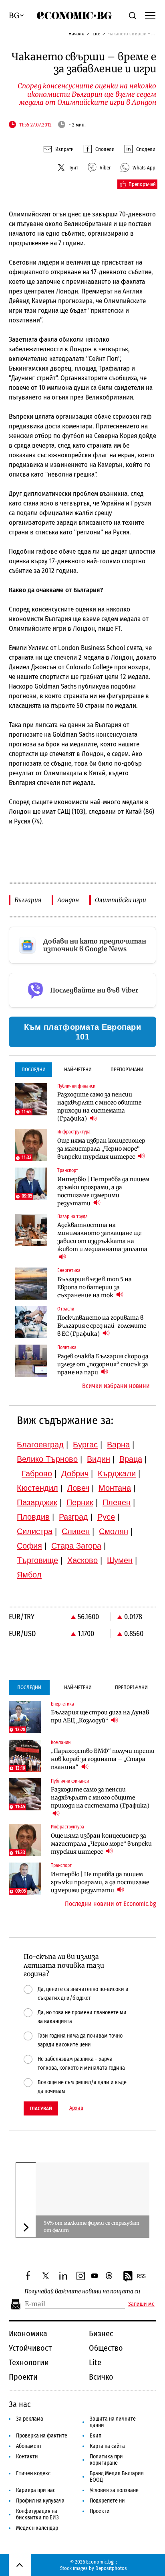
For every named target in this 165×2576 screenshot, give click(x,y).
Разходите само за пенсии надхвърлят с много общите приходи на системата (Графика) (99, 1107)
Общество (106, 2348)
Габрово (37, 1473)
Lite (96, 34)
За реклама (30, 2419)
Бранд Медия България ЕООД (117, 2477)
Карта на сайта (107, 2446)
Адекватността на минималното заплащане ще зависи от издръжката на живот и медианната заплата (102, 1237)
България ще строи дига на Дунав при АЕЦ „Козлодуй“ (100, 1716)
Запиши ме (141, 2304)
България (28, 900)
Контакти (27, 2457)
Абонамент (29, 2446)
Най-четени (78, 1069)
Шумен (120, 1560)
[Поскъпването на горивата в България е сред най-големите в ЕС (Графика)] (31, 1322)
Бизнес (101, 2333)
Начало (76, 34)
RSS (141, 2276)
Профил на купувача (40, 2501)
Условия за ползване (114, 2490)
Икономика (28, 2333)
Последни (34, 1069)
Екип (96, 2436)
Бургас (85, 1445)
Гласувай (41, 2108)
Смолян (114, 1531)
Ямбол (29, 1575)
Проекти (23, 2377)
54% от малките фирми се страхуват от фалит (92, 2226)
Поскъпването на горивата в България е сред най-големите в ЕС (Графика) (102, 1326)
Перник (80, 1502)
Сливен (76, 1531)
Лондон (68, 900)
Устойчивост (30, 2348)
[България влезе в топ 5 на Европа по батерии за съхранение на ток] (31, 1284)
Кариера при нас (36, 2490)
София (29, 1546)
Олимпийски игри (121, 900)
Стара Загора (76, 1546)
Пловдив (33, 1517)
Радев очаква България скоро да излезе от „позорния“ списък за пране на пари (103, 1364)
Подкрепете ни (107, 2501)
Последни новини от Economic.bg (111, 1904)
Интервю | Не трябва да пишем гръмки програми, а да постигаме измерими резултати (103, 1191)
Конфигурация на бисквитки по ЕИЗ (37, 2514)
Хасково (82, 1560)
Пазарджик (37, 1502)
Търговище (37, 1560)
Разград (73, 1517)
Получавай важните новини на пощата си (82, 2292)
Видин (99, 1459)
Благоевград (40, 1445)
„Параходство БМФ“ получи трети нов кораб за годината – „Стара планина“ (103, 1759)
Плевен (117, 1502)
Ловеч (78, 1488)
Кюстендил (37, 1488)
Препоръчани (127, 1069)
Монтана (115, 1488)
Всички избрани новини (116, 1386)
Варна (118, 1445)
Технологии (29, 2362)
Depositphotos (111, 2568)
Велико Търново (47, 1459)
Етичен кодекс (33, 2473)
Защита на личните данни (113, 2422)
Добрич (75, 1473)
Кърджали (117, 1473)
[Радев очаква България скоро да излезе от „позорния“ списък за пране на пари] (31, 1361)
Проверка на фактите (42, 2436)
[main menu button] (150, 15)
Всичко (101, 2377)
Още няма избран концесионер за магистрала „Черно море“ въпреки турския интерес (101, 1149)
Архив (76, 2108)
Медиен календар (37, 2528)
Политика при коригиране (106, 2460)
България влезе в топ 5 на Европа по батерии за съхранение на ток (95, 1287)
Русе (106, 1517)
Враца (131, 1459)
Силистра (35, 1531)
